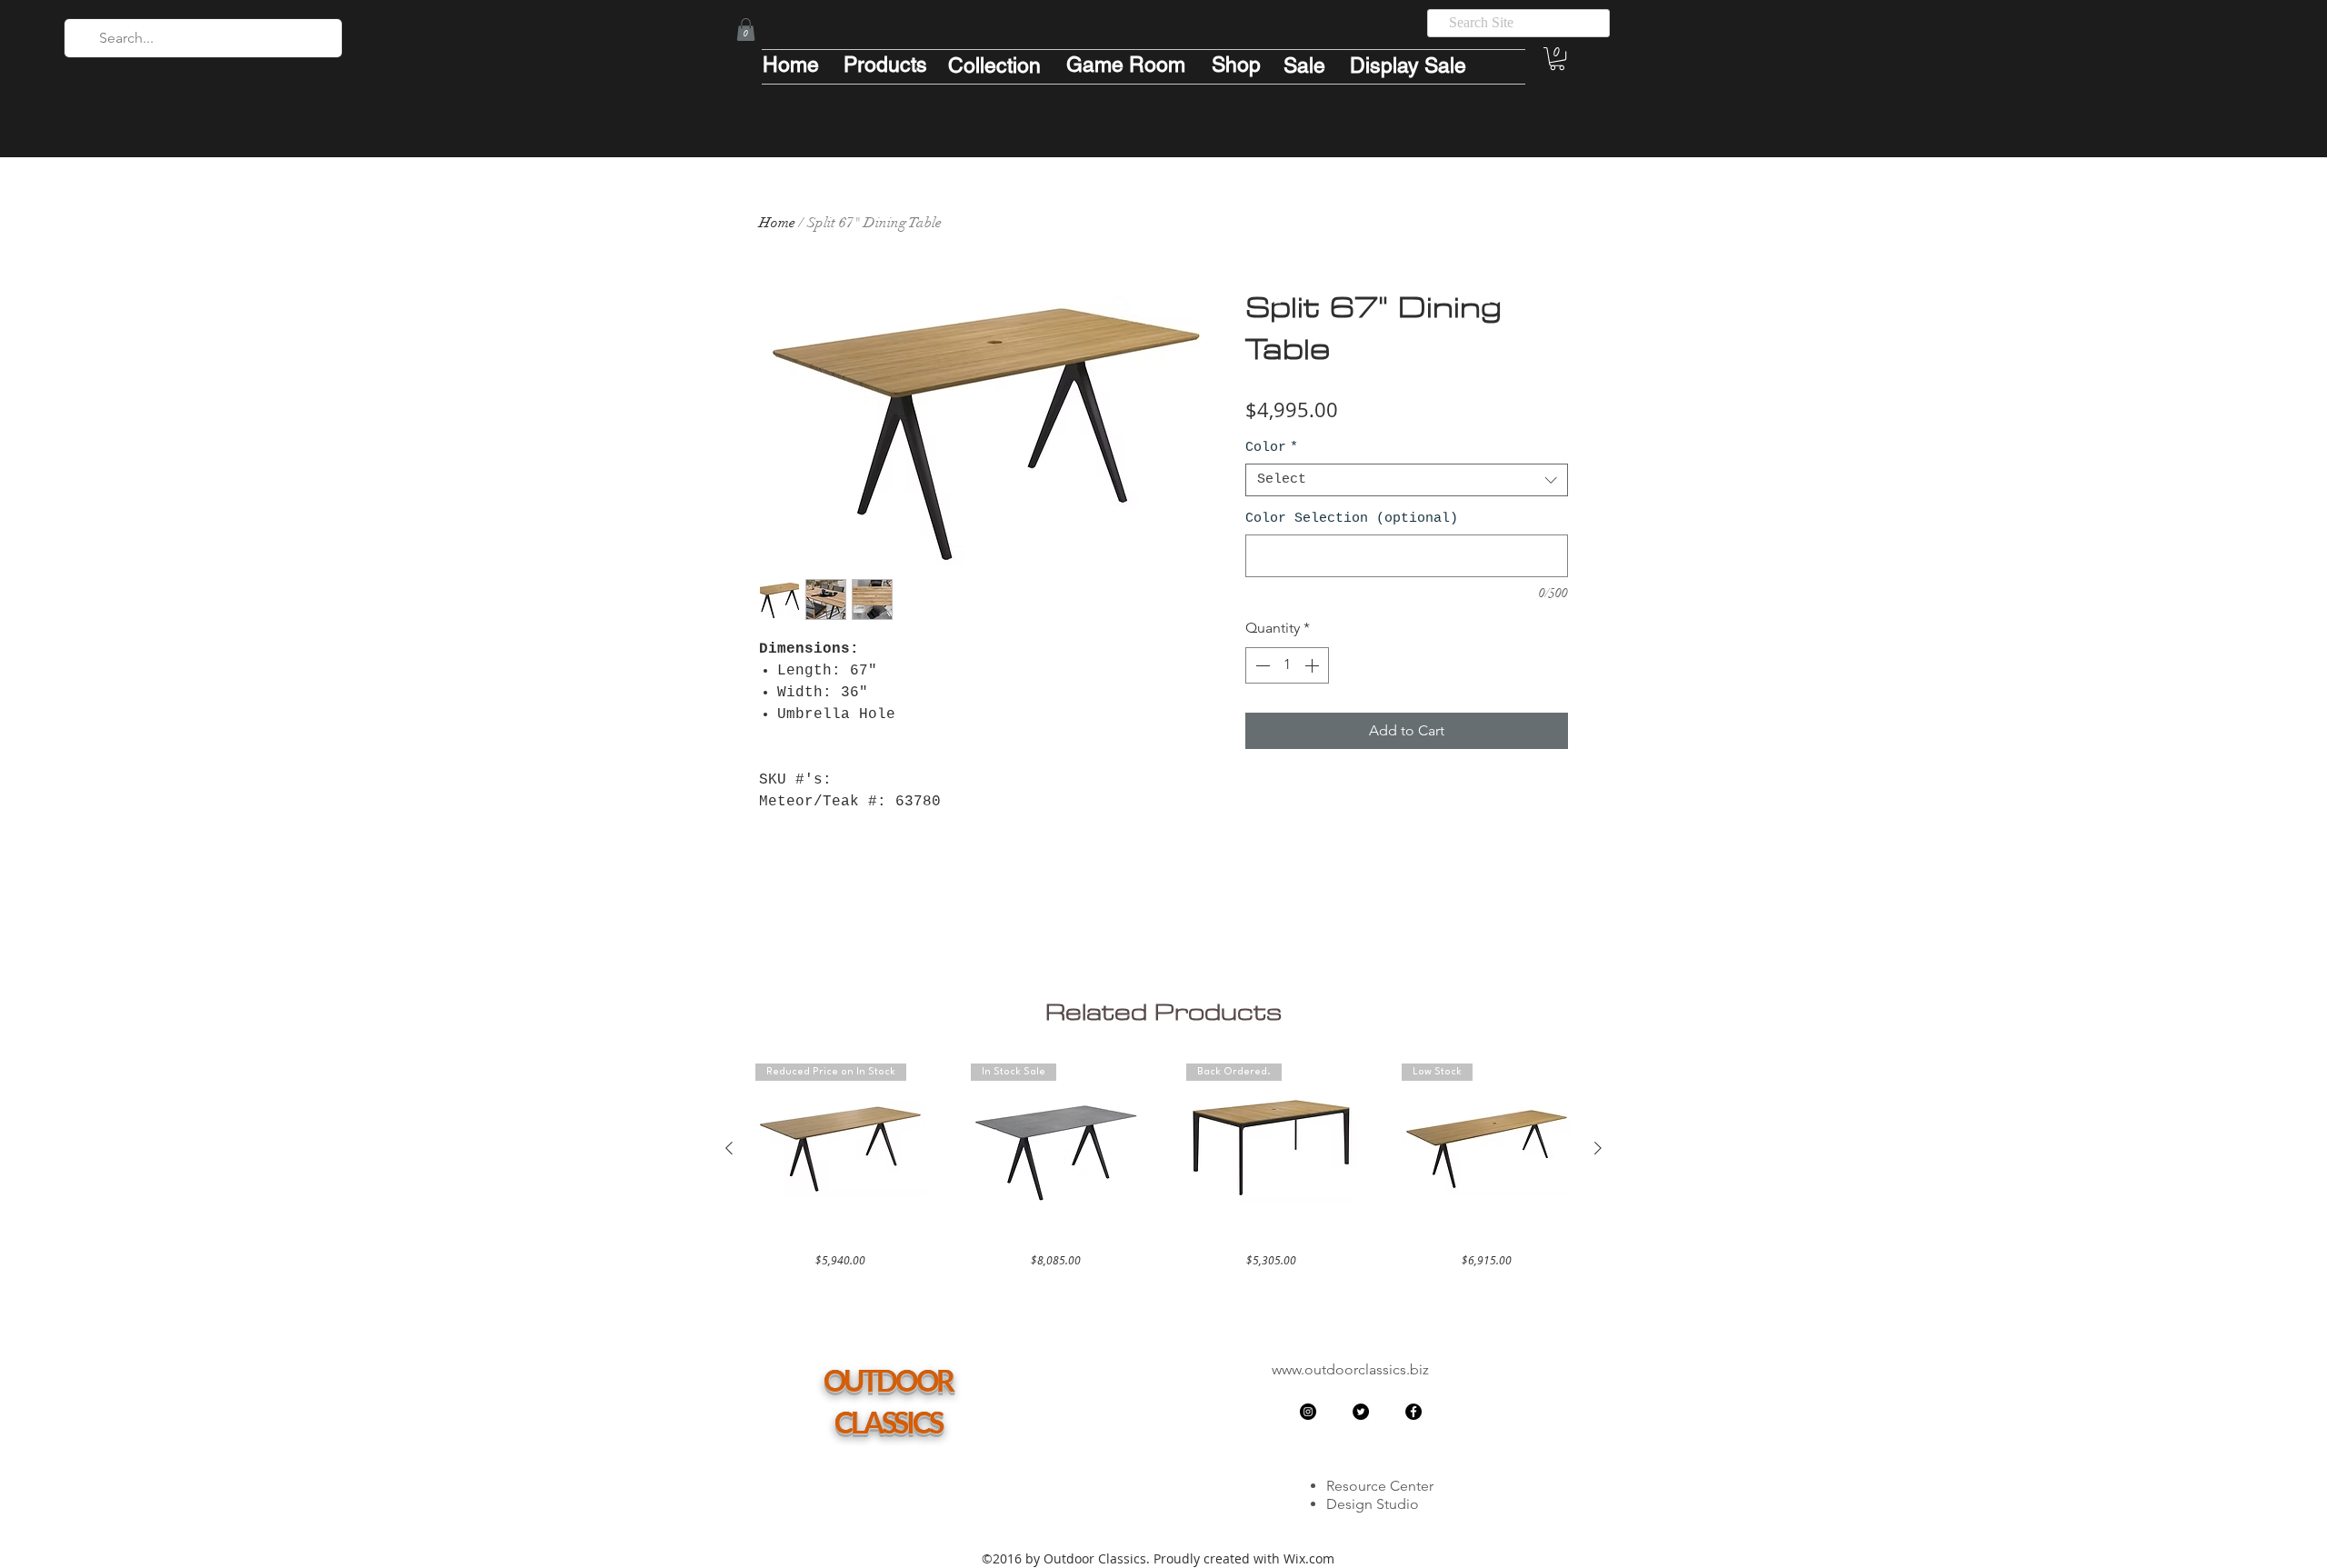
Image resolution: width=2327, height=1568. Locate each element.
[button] (746, 30)
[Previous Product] (729, 1148)
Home (777, 223)
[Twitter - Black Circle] (1361, 1412)
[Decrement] (1261, 665)
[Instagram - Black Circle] (1308, 1412)
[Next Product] (1598, 1148)
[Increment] (1313, 665)
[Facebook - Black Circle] (1413, 1412)
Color (1272, 448)
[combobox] (1407, 480)
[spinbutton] (1287, 665)
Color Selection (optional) (1352, 519)
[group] (1163, 1166)
